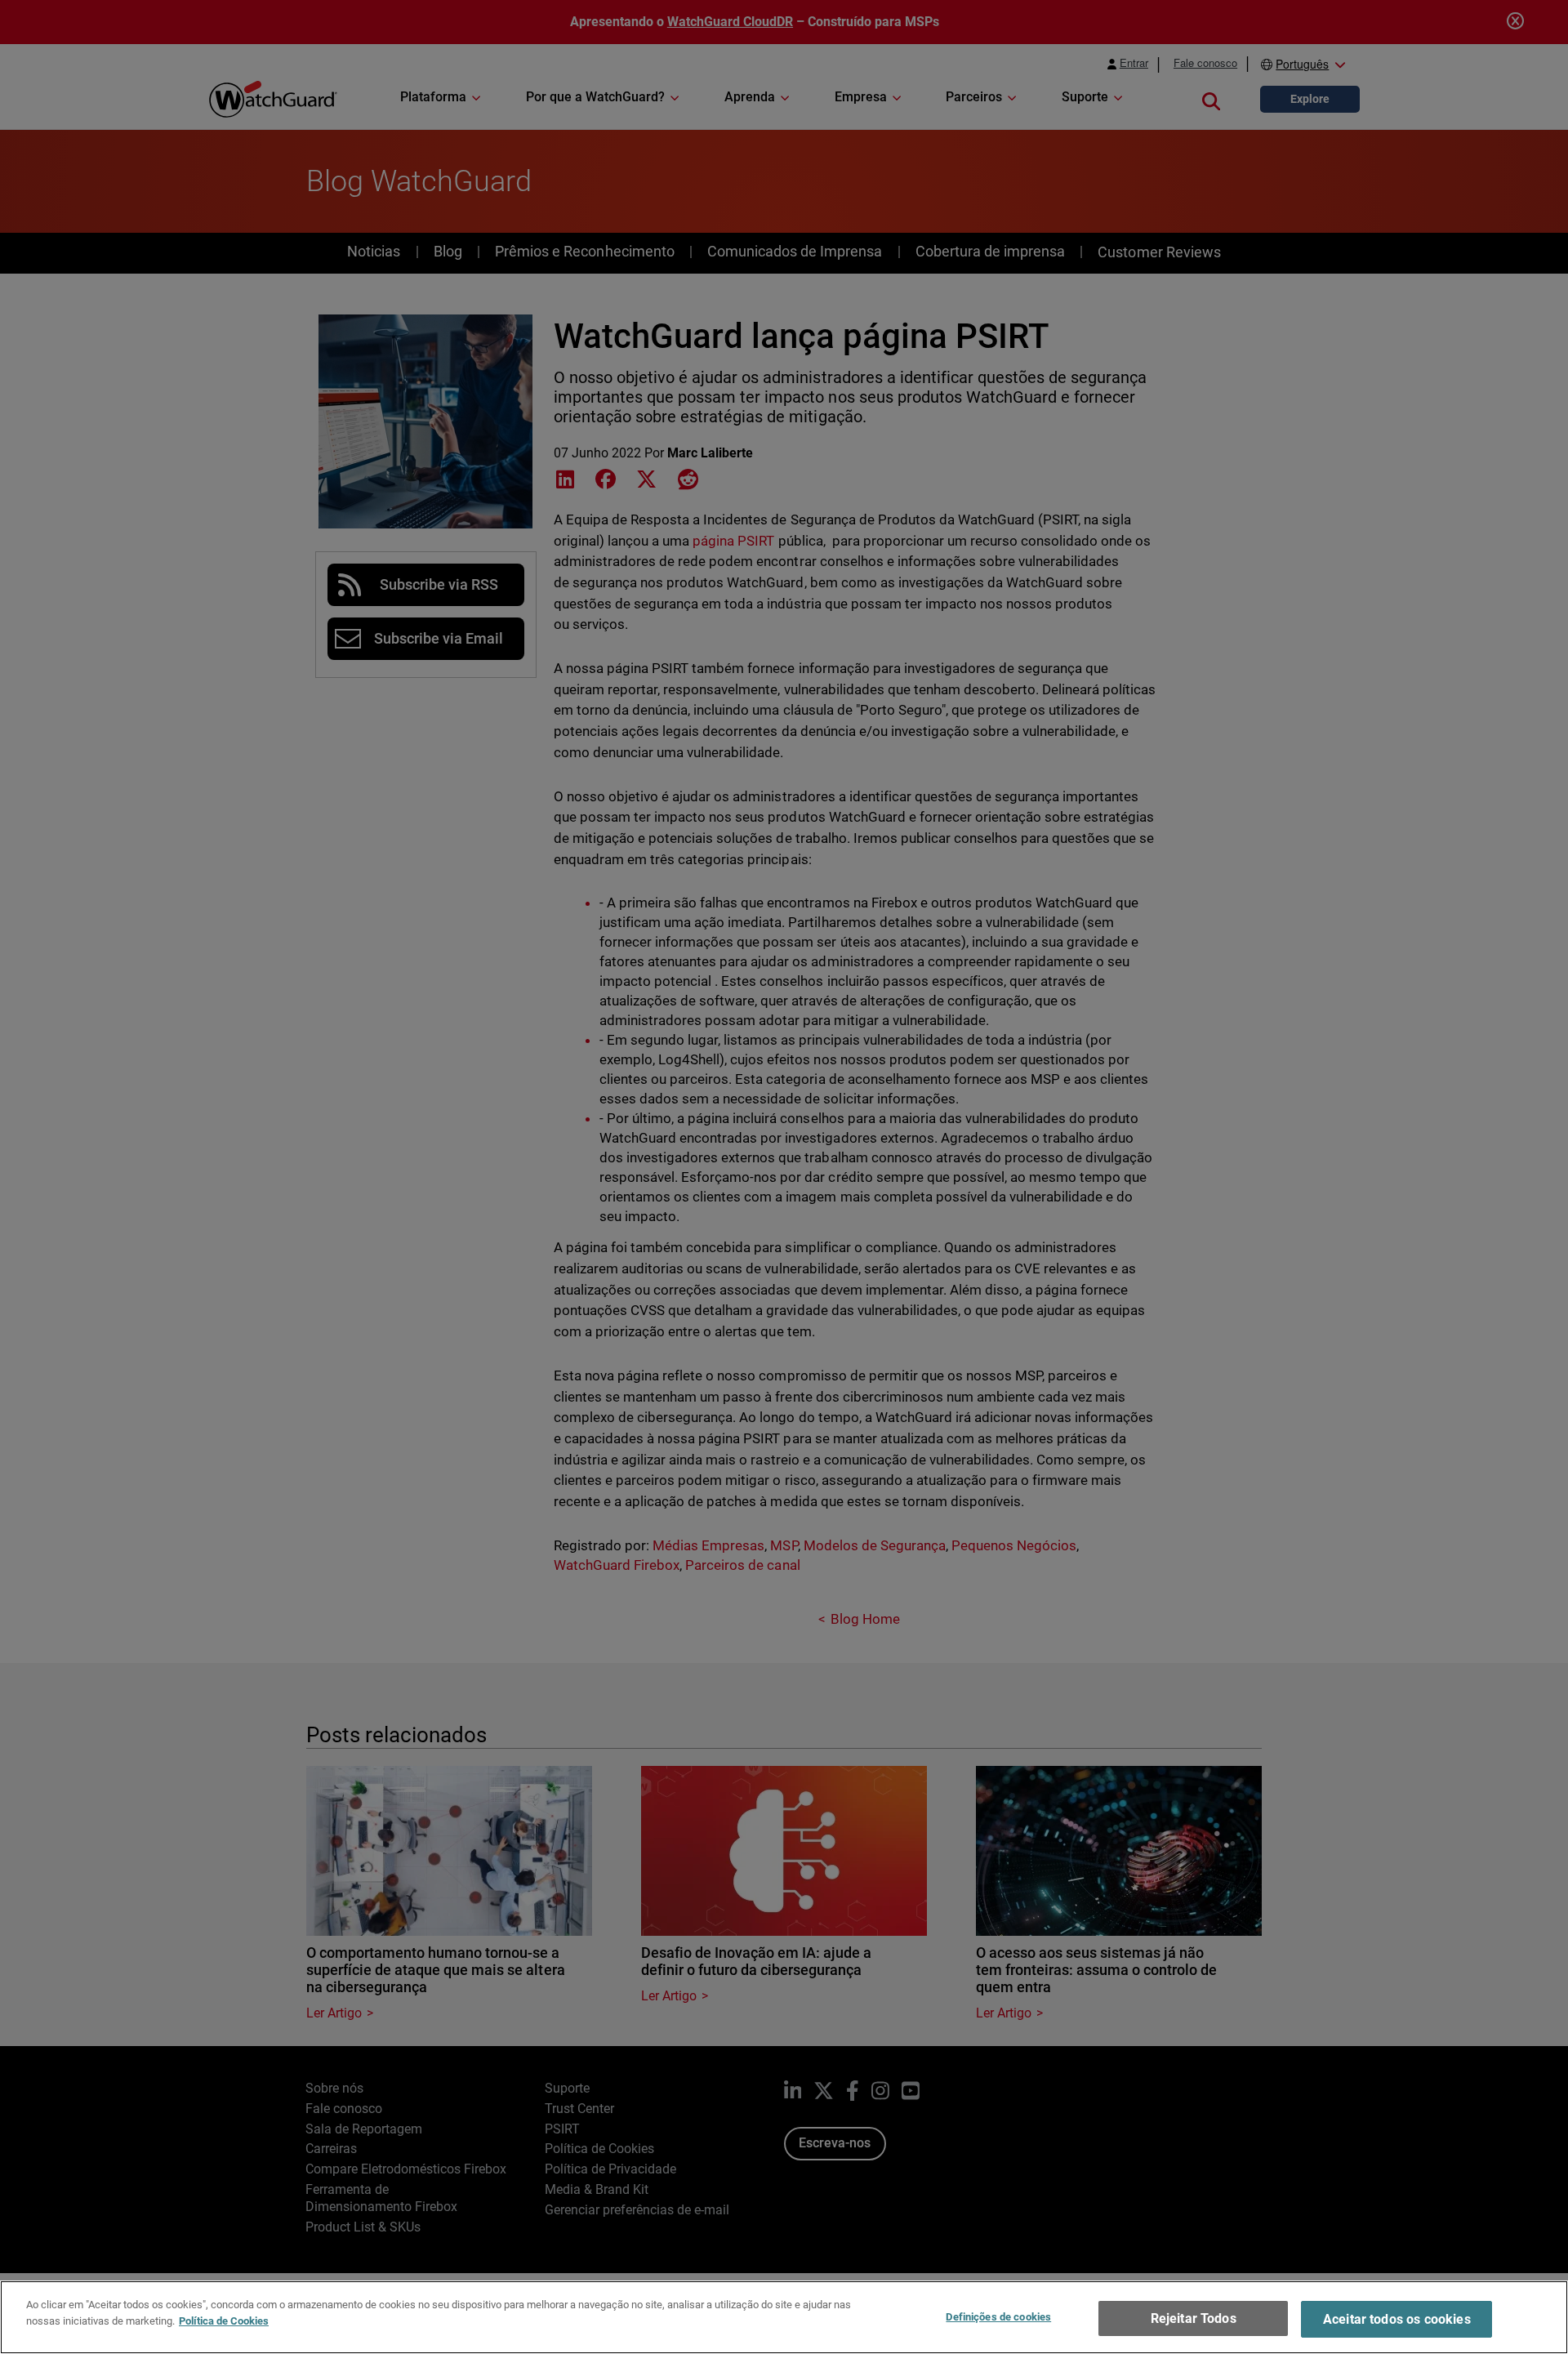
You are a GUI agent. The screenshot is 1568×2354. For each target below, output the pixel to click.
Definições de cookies (998, 2317)
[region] (784, 2317)
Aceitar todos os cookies (1397, 2319)
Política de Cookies (224, 2320)
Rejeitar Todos (1194, 2318)
